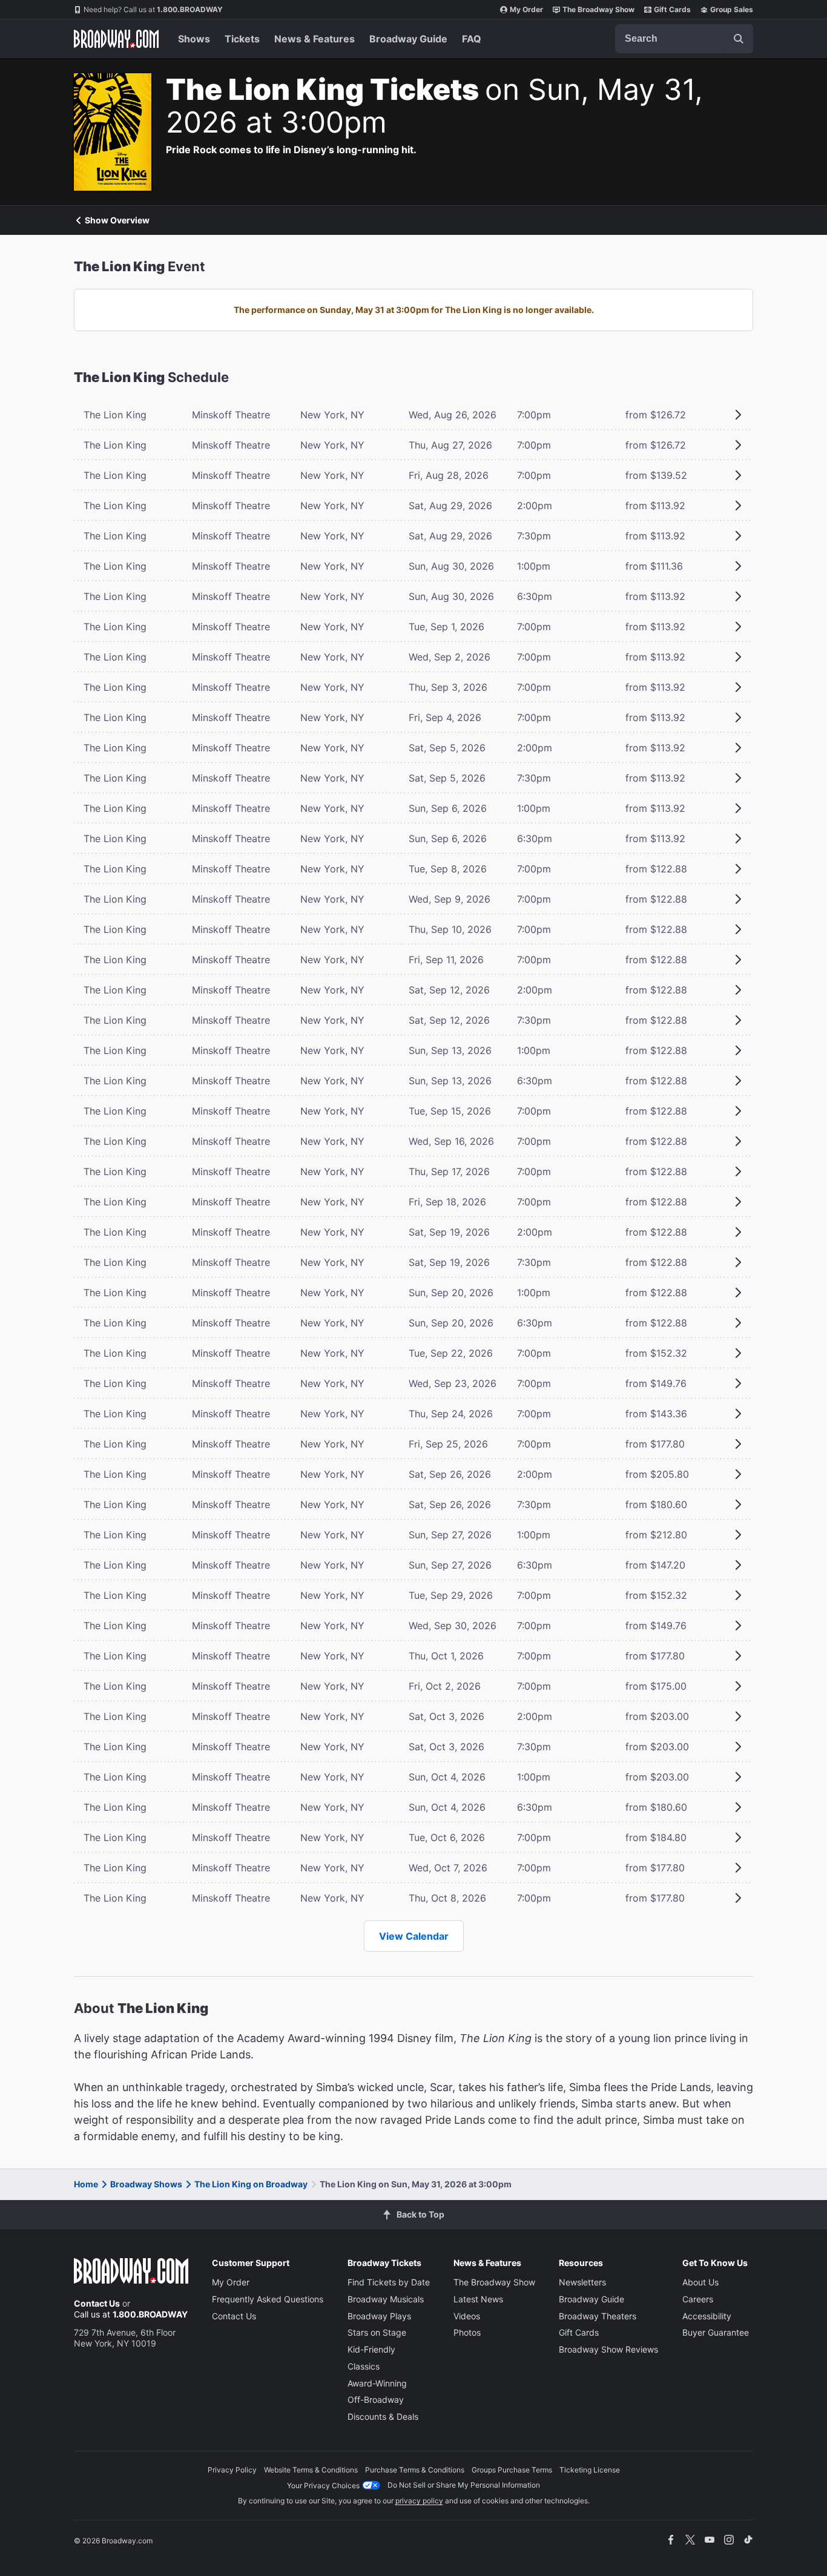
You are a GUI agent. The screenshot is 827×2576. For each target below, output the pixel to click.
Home (86, 2184)
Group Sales (732, 9)
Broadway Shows (146, 2184)
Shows (194, 39)
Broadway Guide (408, 39)
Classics (364, 2366)
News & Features (315, 39)
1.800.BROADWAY (153, 9)
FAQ (472, 39)
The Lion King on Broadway (251, 2184)
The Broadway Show (598, 9)
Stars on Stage (377, 2332)
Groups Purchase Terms (512, 2470)
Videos (467, 2316)
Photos (467, 2332)
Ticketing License (590, 2470)
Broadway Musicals (386, 2299)
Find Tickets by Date (389, 2282)
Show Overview (117, 220)
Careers (698, 2299)
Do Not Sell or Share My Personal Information (464, 2485)
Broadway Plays (379, 2316)
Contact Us (97, 2303)
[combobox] (684, 39)
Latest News (478, 2299)
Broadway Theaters (598, 2316)
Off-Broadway (376, 2400)
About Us (700, 2282)
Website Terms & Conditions (311, 2470)
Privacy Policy (232, 2470)
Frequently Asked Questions (268, 2299)
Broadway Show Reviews (608, 2349)
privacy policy (419, 2501)
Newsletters (582, 2282)
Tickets (242, 39)
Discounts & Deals (383, 2416)
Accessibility (707, 2316)
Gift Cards (672, 9)
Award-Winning (377, 2383)
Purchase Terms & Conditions (415, 2470)
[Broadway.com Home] (116, 39)
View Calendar (414, 1936)
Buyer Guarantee (716, 2332)
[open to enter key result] (739, 39)
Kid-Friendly (371, 2349)
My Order (526, 9)
